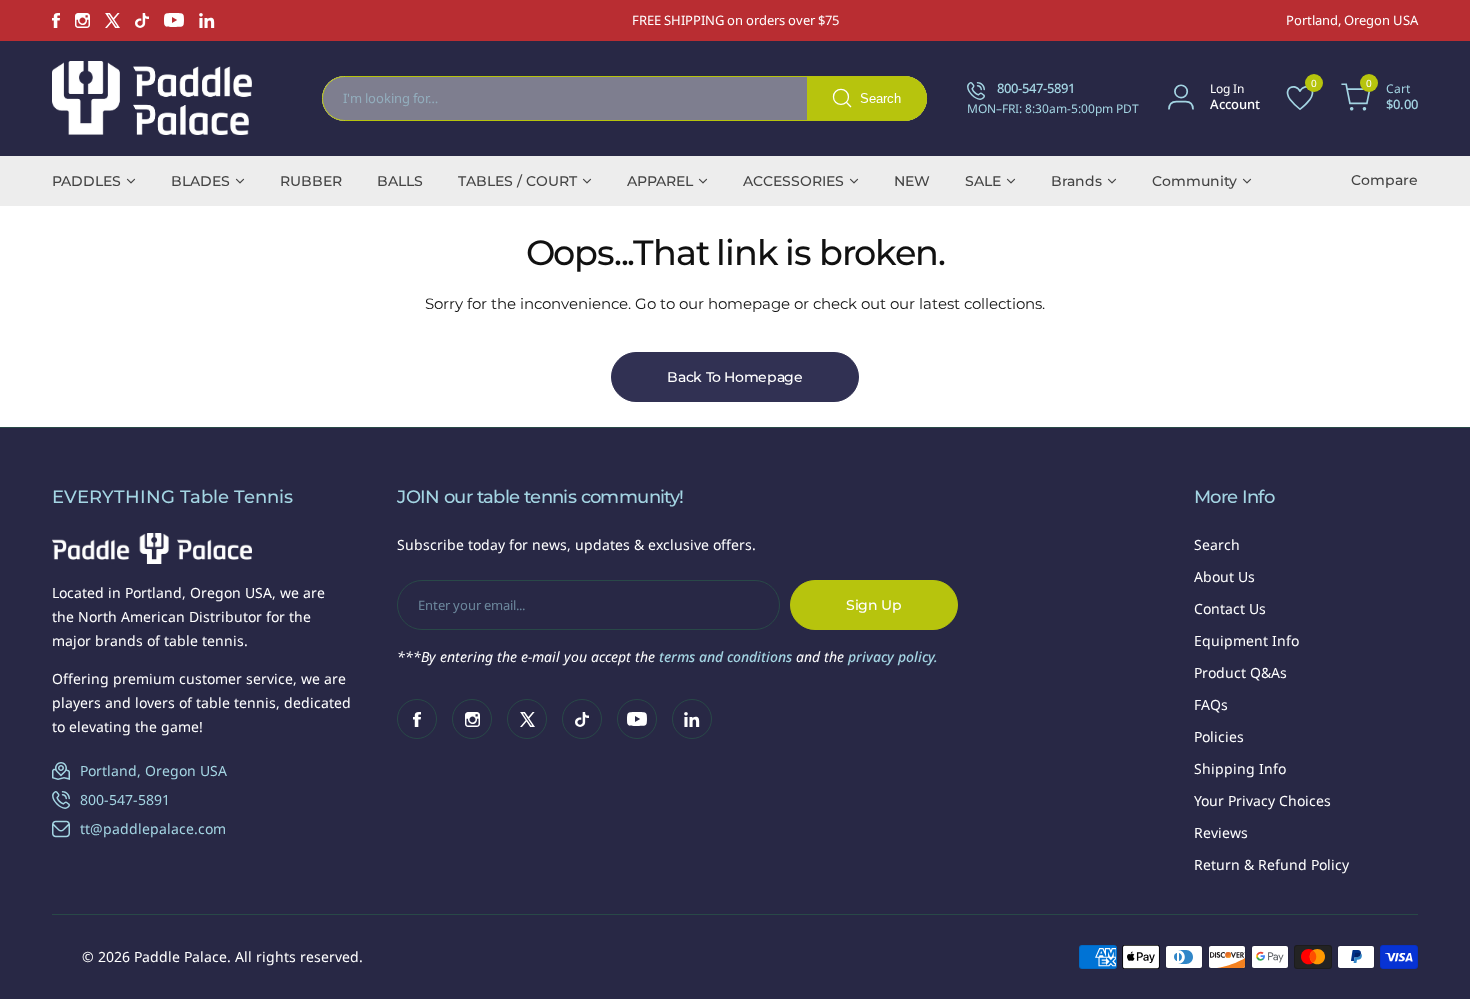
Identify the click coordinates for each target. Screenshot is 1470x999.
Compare (1384, 180)
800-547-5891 (125, 799)
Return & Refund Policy (1271, 864)
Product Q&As (1240, 672)
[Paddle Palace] (152, 98)
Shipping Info (1240, 768)
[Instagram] (82, 20)
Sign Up (874, 605)
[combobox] (625, 98)
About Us (1224, 576)
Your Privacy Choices (1262, 800)
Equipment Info (1246, 640)
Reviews (1221, 832)
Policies (1219, 736)
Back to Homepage (735, 377)
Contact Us (1230, 608)
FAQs (1211, 704)
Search (1217, 544)
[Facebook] (56, 20)
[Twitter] (112, 20)
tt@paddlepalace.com (153, 828)
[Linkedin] (207, 20)
